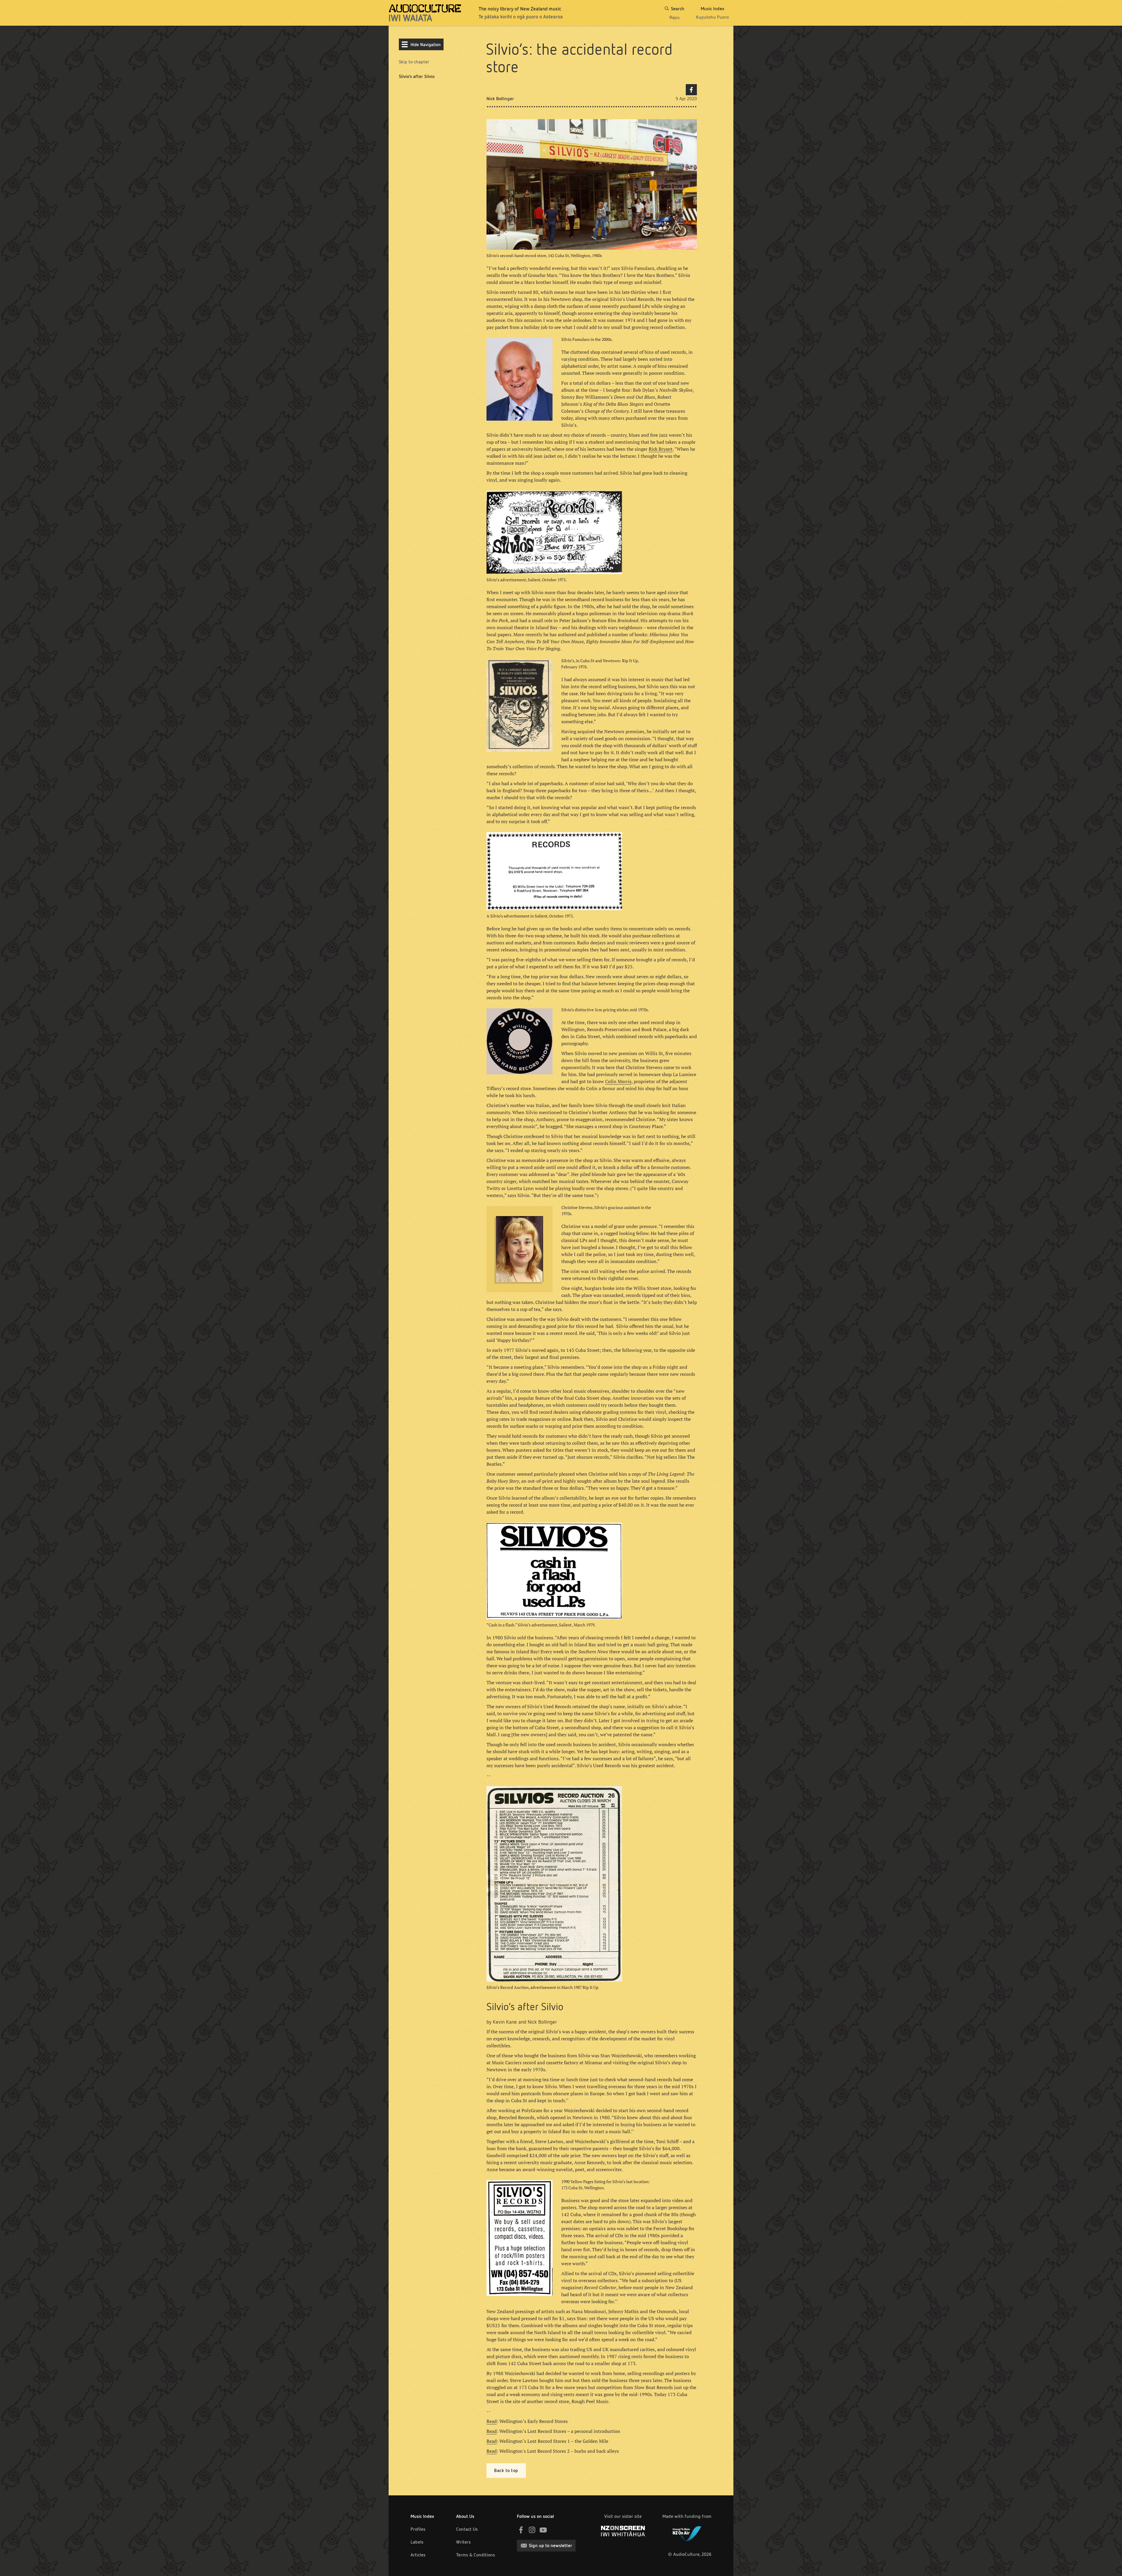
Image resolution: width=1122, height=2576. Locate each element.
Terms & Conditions (476, 2555)
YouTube (543, 2530)
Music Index (422, 2516)
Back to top (506, 2470)
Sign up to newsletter (550, 2545)
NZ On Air (687, 2532)
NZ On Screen (623, 2531)
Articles (418, 2555)
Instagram (532, 2530)
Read (492, 2421)
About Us (465, 2516)
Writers (463, 2542)
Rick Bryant (661, 449)
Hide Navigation (426, 45)
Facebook (691, 90)
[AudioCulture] (425, 13)
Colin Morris (618, 1081)
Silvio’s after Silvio (417, 76)
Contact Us (467, 2529)
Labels (417, 2542)
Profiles (418, 2529)
